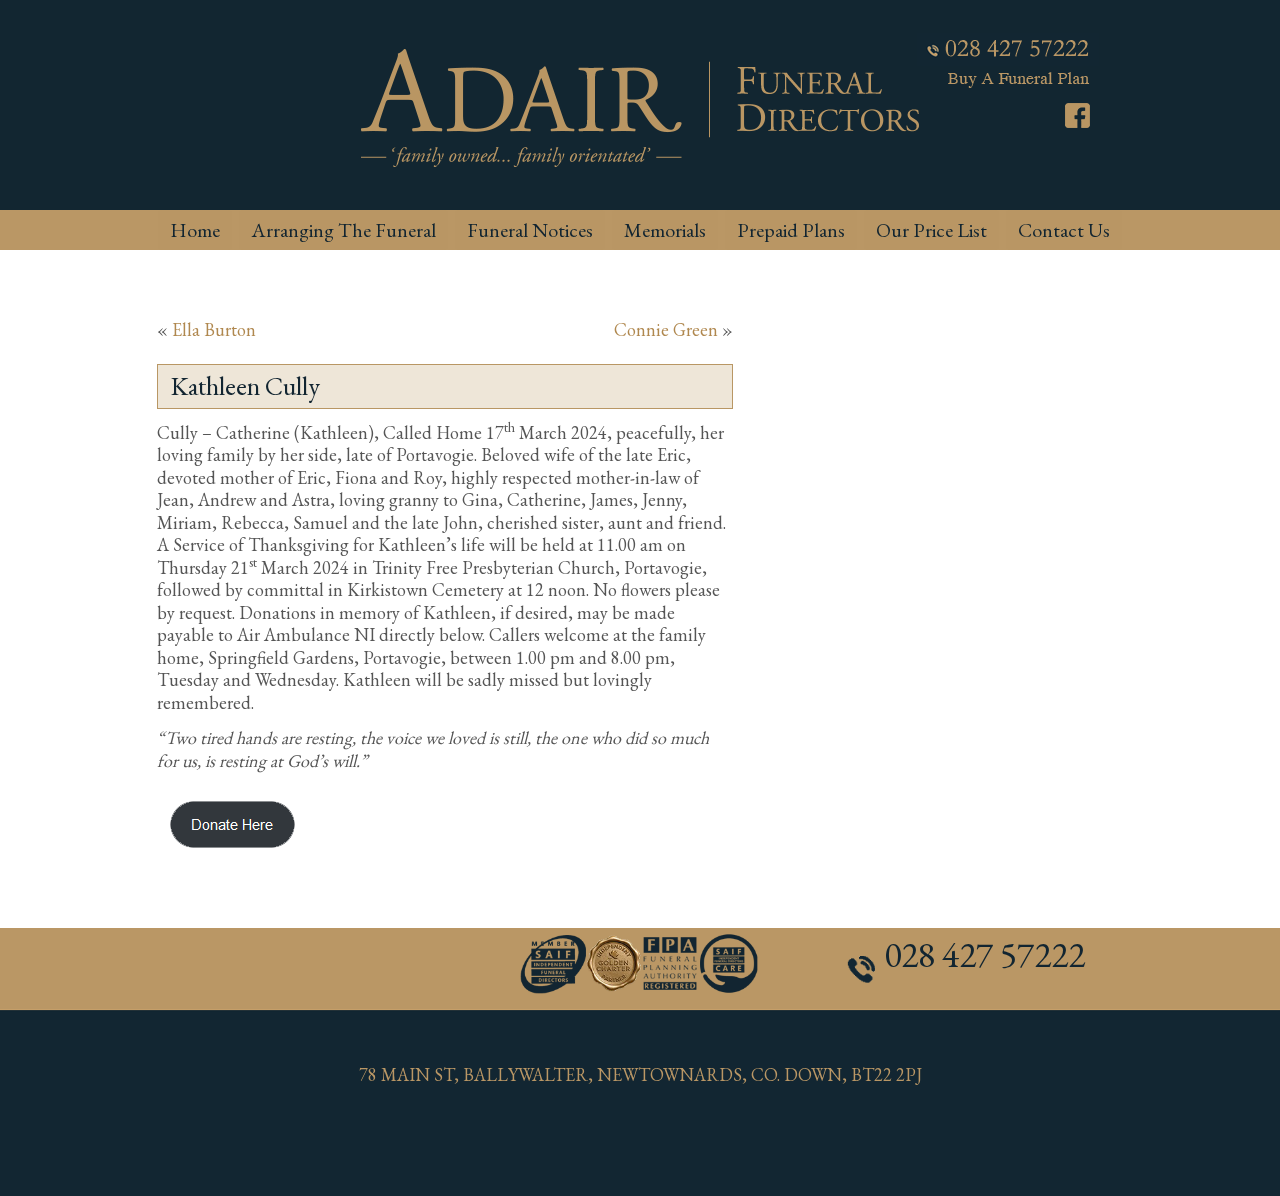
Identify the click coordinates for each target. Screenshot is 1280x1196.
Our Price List (931, 230)
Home (195, 230)
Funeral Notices (530, 230)
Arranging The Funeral (343, 230)
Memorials (665, 230)
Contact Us (1064, 230)
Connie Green (666, 329)
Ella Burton (214, 329)
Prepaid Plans (791, 230)
